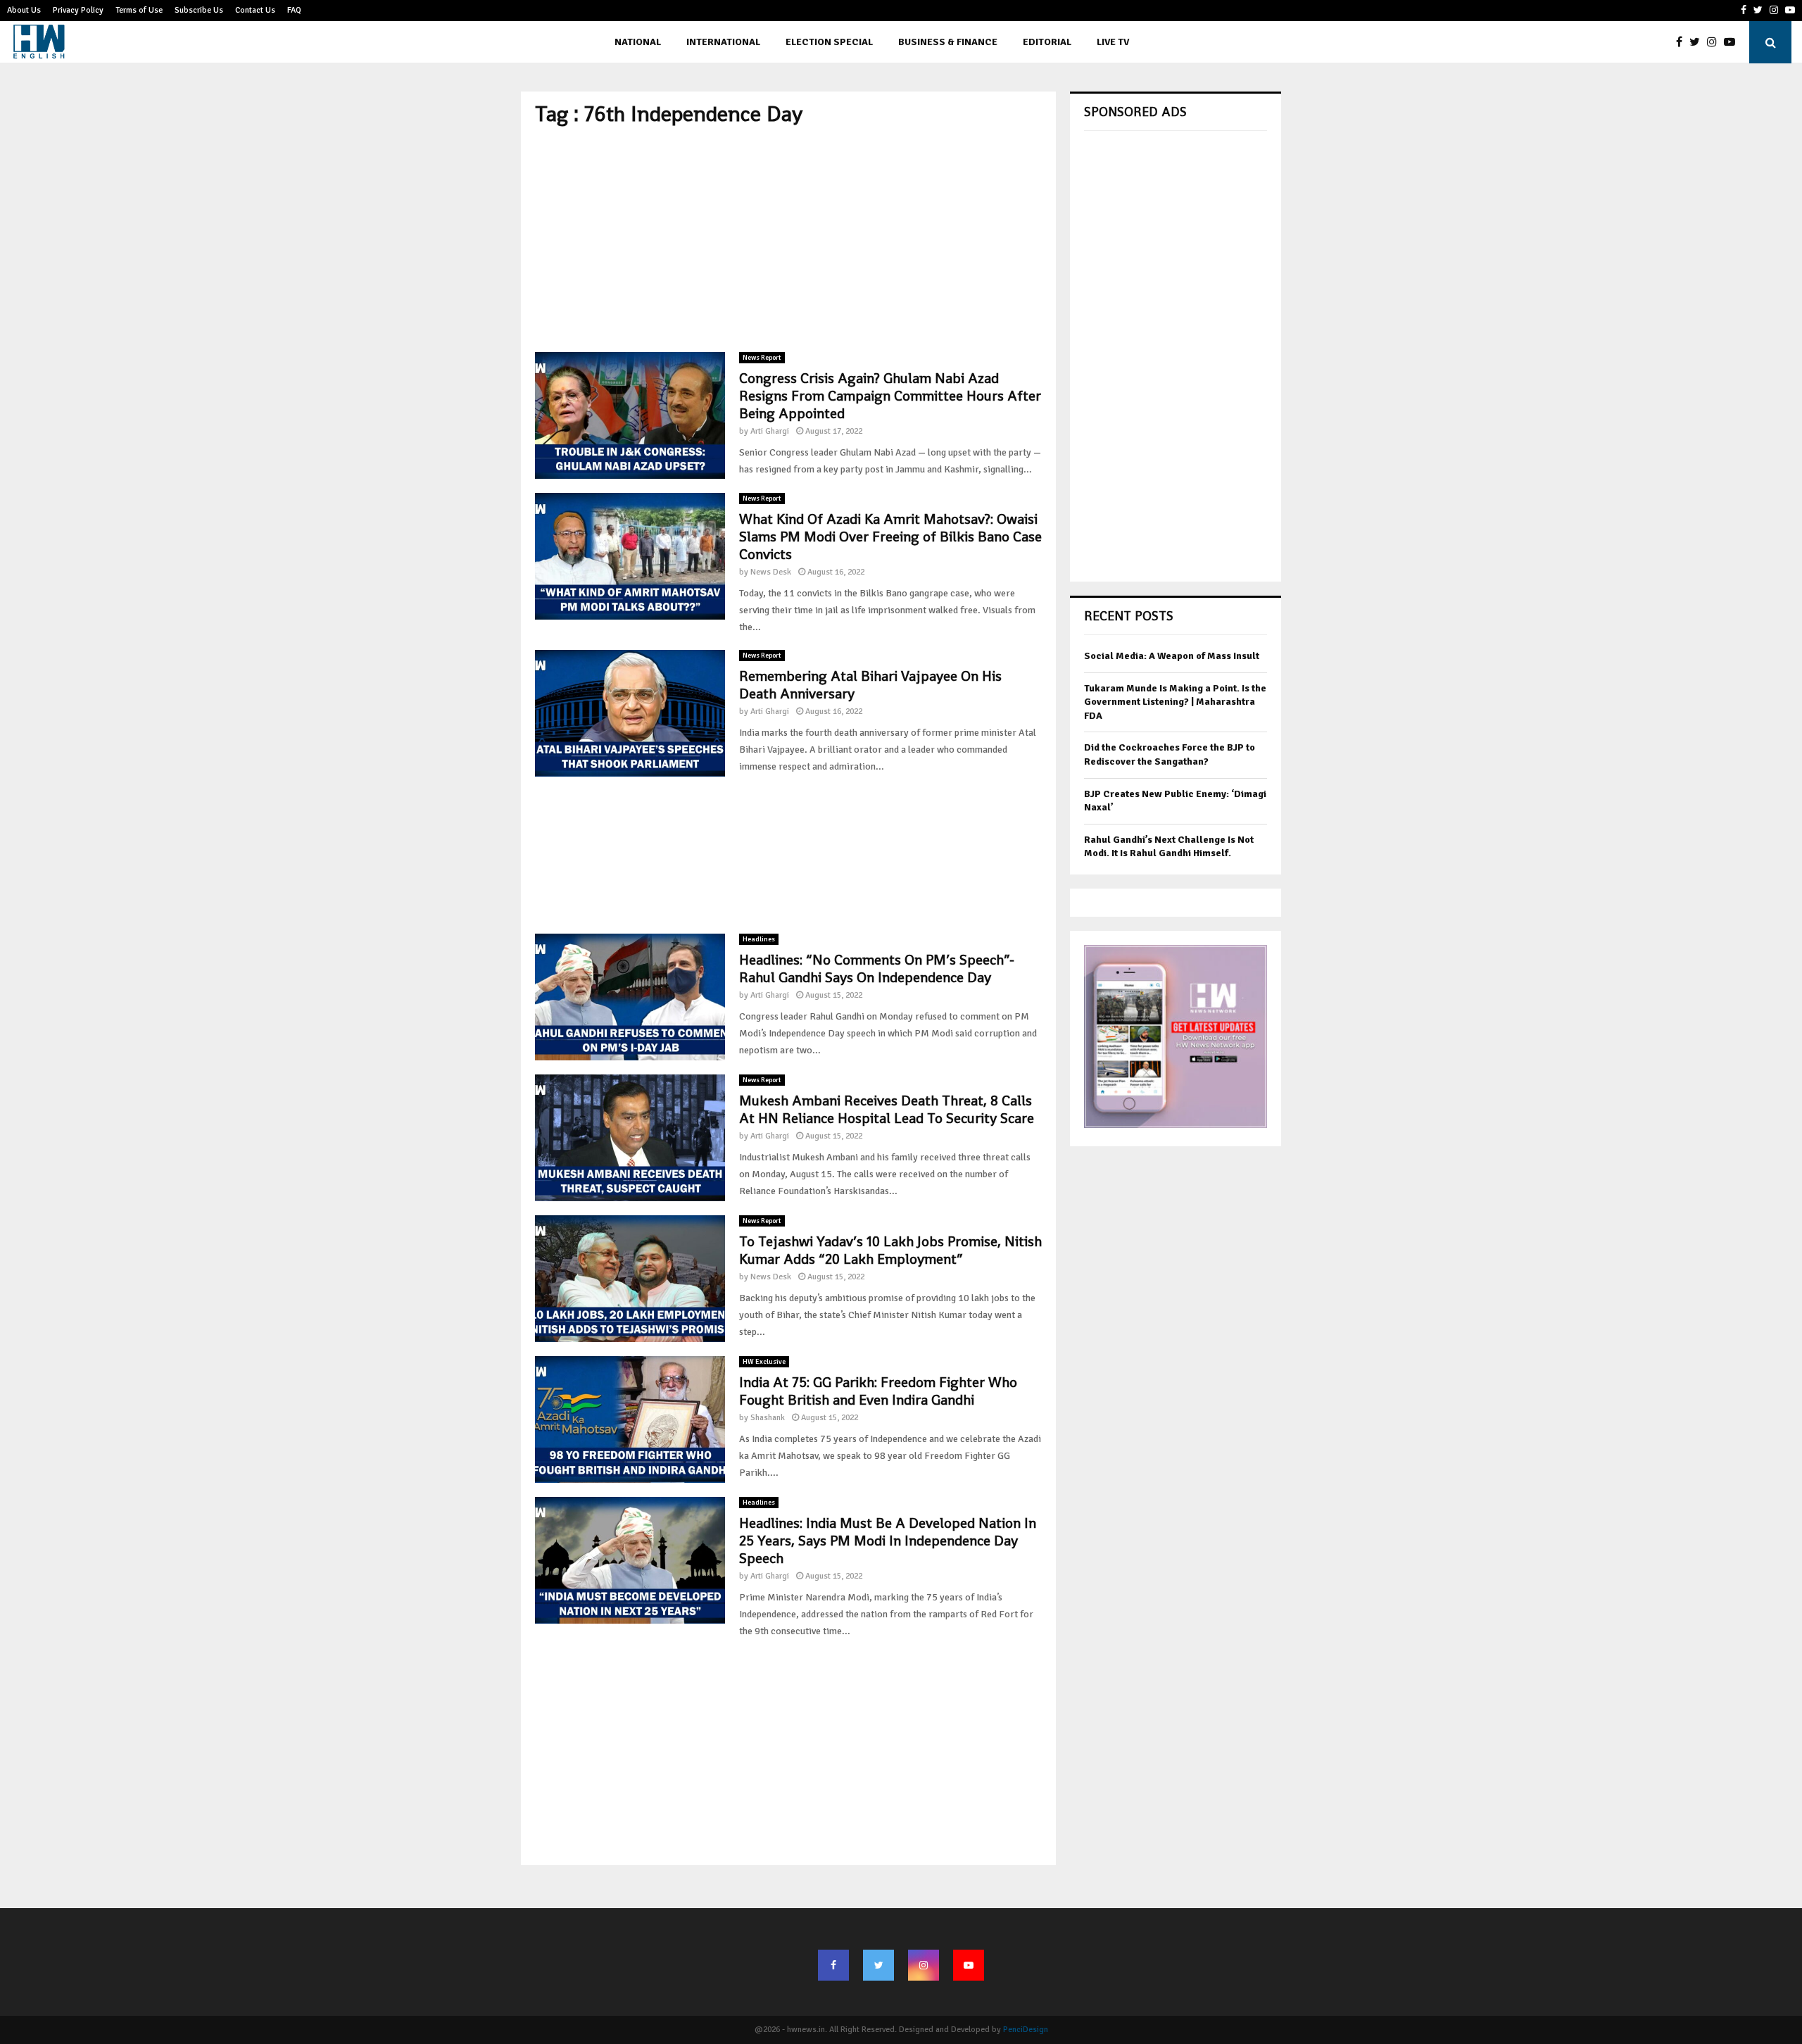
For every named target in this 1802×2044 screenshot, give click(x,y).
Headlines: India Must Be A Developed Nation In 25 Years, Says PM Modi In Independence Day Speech (888, 1541)
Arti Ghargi (770, 431)
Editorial (1047, 42)
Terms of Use (139, 10)
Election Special (829, 42)
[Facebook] (1683, 42)
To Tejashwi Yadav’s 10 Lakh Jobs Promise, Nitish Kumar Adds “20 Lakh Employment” (890, 1250)
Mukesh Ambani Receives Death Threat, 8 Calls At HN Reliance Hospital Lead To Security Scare (887, 1109)
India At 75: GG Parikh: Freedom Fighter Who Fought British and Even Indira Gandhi (878, 1391)
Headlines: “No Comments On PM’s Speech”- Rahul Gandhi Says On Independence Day (877, 968)
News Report (762, 358)
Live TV (1113, 42)
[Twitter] (1698, 42)
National (638, 42)
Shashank (768, 1418)
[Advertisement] (788, 239)
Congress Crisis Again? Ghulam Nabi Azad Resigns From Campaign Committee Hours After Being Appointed (890, 396)
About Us (24, 10)
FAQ (294, 10)
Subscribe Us (199, 10)
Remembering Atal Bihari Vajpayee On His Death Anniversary (870, 685)
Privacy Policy (78, 10)
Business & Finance (948, 42)
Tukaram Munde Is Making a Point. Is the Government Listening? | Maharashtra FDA (1175, 702)
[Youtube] (1733, 42)
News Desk (771, 572)
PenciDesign (1026, 2030)
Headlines (759, 939)
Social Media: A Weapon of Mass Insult (1172, 656)
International (723, 42)
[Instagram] (1715, 42)
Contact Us (255, 10)
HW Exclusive (764, 1362)
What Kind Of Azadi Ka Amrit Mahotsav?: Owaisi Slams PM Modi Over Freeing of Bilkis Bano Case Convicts (890, 537)
